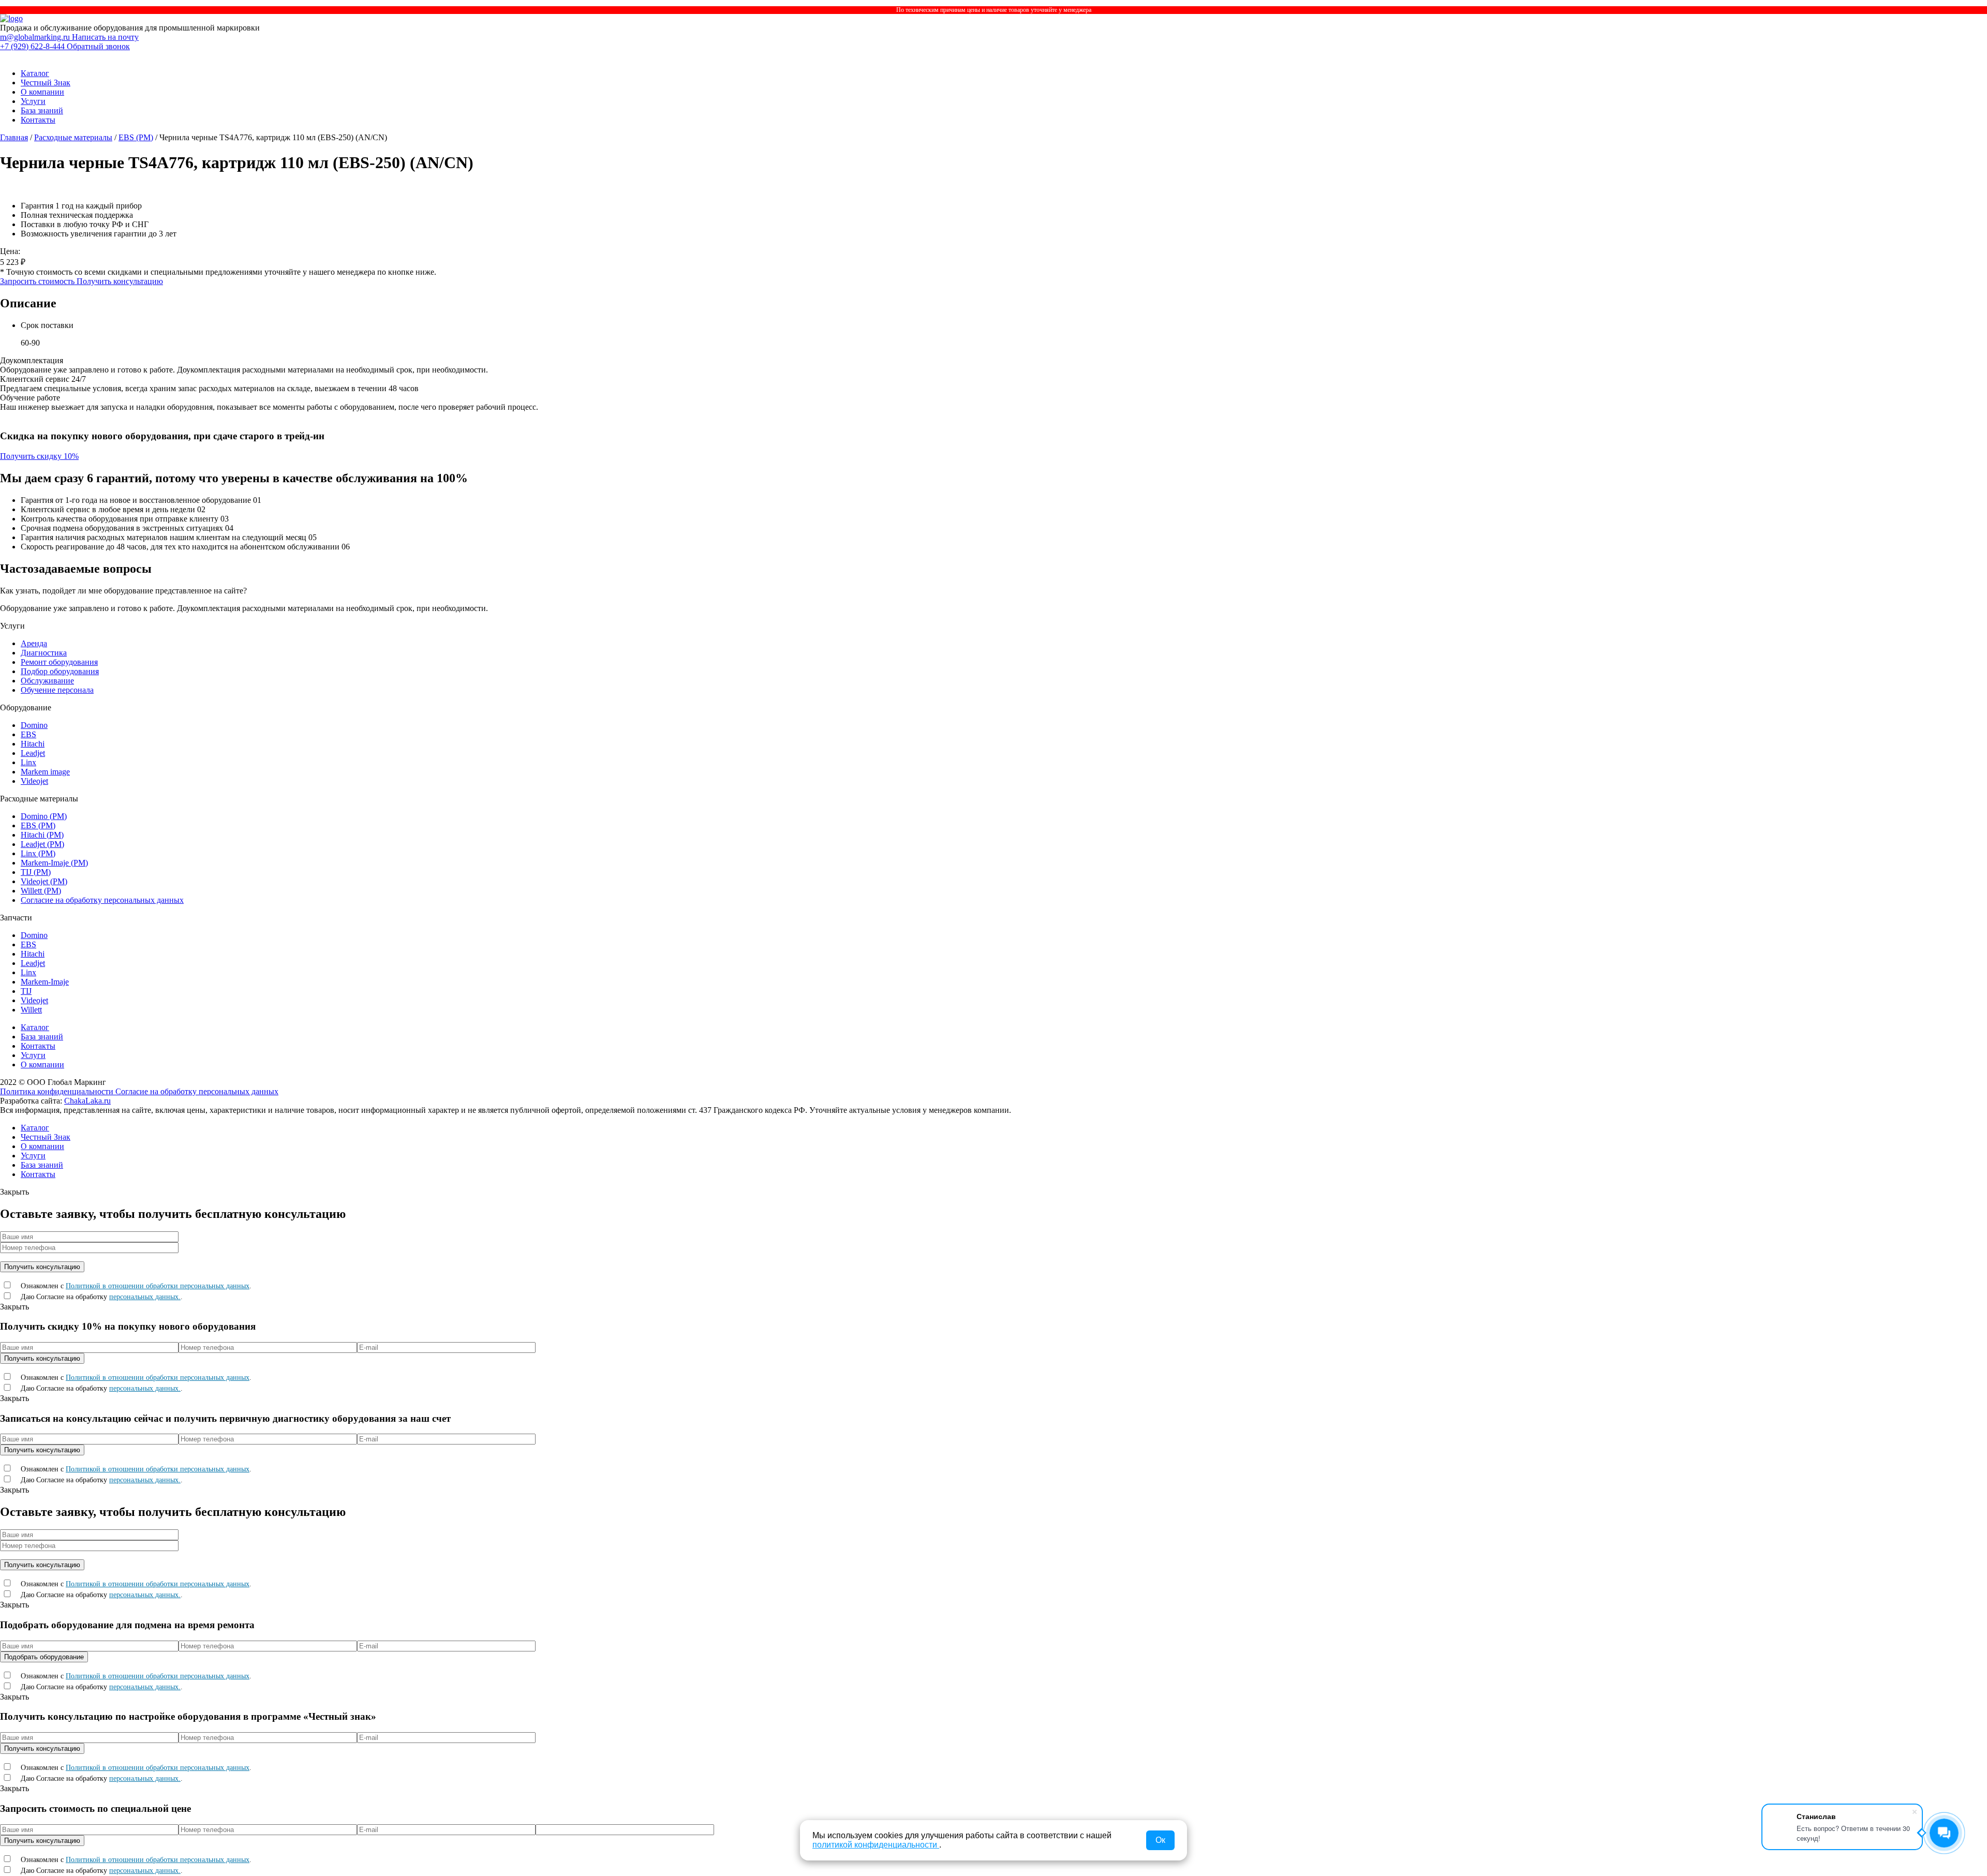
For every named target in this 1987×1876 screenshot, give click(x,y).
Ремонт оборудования (59, 662)
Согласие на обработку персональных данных (102, 900)
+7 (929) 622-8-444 (33, 46)
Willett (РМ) (41, 891)
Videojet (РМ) (44, 881)
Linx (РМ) (38, 853)
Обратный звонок (98, 46)
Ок (1160, 1840)
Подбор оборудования (60, 671)
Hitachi (33, 744)
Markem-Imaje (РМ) (54, 863)
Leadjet (33, 753)
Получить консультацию (120, 281)
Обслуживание (47, 681)
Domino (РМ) (44, 816)
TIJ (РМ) (36, 872)
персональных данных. (145, 1297)
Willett (31, 1010)
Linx (28, 762)
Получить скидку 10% (39, 456)
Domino (34, 725)
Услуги (33, 101)
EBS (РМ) (136, 137)
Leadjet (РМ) (42, 844)
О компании (42, 92)
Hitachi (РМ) (42, 835)
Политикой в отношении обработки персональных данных (158, 1286)
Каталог (35, 73)
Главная (14, 137)
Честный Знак (46, 83)
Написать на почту (105, 37)
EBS (28, 734)
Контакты (38, 120)
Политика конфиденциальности (58, 1091)
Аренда (34, 643)
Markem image (45, 772)
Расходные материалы (73, 137)
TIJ (26, 991)
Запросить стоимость (38, 281)
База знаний (42, 110)
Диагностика (44, 653)
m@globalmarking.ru (36, 37)
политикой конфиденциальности (876, 1845)
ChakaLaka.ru (87, 1101)
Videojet (34, 781)
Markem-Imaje (45, 982)
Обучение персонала (57, 690)
